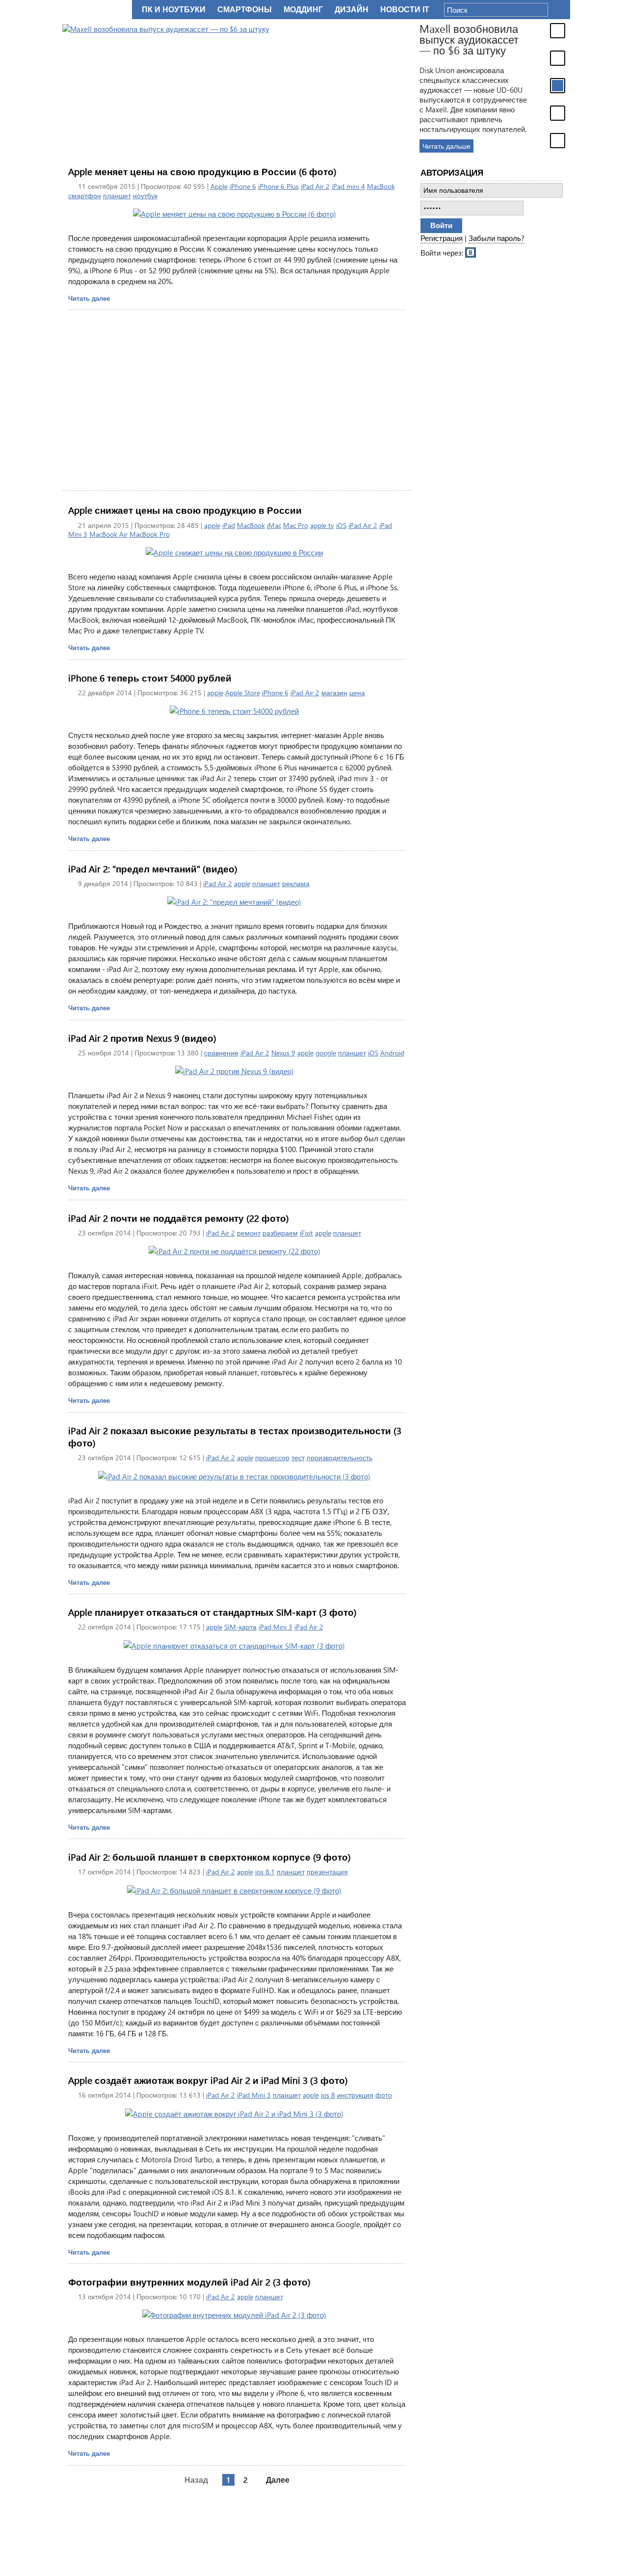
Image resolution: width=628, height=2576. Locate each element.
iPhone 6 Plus (278, 186)
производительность (340, 1458)
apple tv (322, 525)
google (326, 1053)
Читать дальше (446, 146)
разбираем (280, 1233)
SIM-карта (240, 1627)
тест (298, 1458)
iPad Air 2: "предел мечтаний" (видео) (153, 869)
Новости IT (405, 10)
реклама (296, 883)
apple (212, 525)
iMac (274, 525)
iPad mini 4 (348, 186)
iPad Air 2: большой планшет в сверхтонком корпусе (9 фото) (209, 1857)
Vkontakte (471, 252)
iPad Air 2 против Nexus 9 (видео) (142, 1038)
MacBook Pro (150, 534)
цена (357, 693)
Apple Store (243, 693)
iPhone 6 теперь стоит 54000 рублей (150, 678)
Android (392, 1053)
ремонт (249, 1233)
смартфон (85, 196)
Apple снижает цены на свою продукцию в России (185, 510)
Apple (219, 186)
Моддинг (303, 10)
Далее (278, 2480)
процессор (272, 1458)
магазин (334, 693)
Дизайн (352, 10)
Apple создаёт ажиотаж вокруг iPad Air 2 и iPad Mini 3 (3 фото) (208, 2080)
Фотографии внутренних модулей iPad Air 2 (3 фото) (189, 2282)
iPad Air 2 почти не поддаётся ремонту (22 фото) (179, 1218)
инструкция (355, 2095)
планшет (117, 196)
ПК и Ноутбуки (174, 10)
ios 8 (328, 2095)
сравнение (221, 1053)
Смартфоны (245, 10)
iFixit (306, 1233)
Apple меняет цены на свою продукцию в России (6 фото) (202, 171)
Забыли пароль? (497, 238)
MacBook (381, 186)
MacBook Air (108, 534)
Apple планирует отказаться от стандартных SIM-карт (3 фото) (212, 1612)
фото (384, 2095)
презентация (327, 1872)
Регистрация (442, 238)
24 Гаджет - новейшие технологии (95, 10)
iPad (229, 525)
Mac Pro (296, 525)
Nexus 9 (283, 1053)
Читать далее (89, 298)
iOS (341, 525)
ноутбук (145, 196)
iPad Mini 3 (275, 1627)
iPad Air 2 (315, 186)
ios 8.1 (265, 1872)
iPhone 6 (243, 186)
